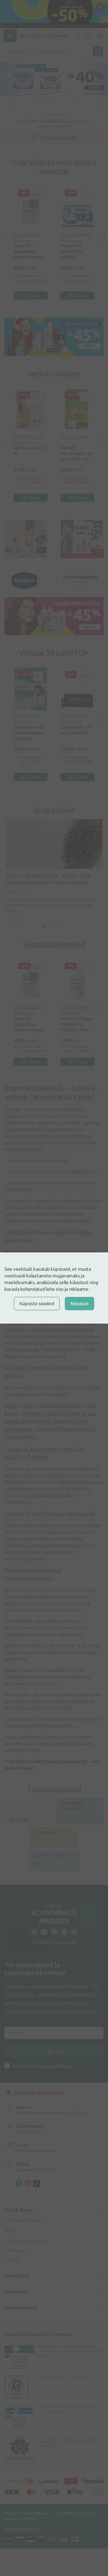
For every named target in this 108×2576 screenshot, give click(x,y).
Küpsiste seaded (37, 1303)
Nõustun (79, 1303)
